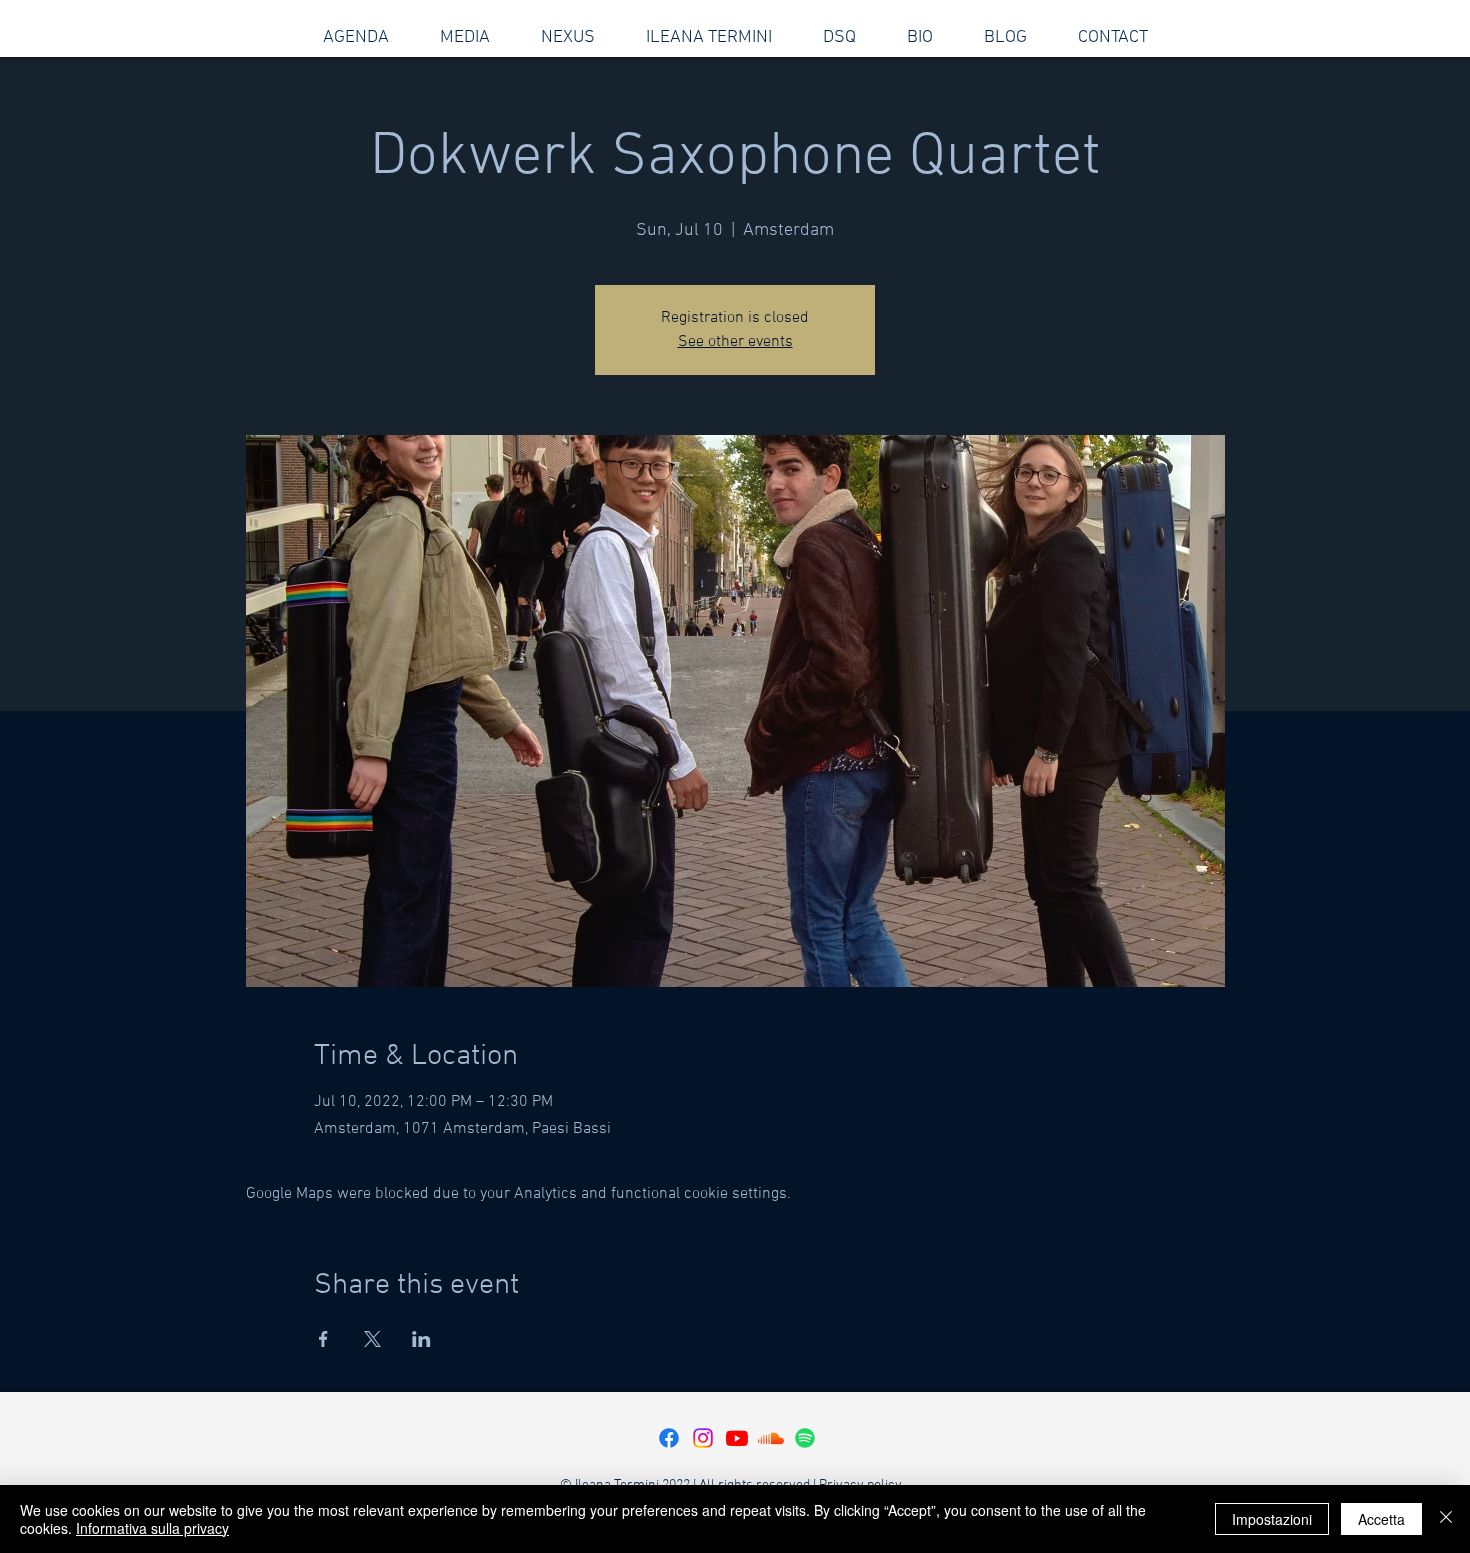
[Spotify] (805, 1438)
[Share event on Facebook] (323, 1339)
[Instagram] (703, 1438)
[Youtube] (737, 1438)
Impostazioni (1272, 1519)
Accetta (1381, 1519)
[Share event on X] (372, 1339)
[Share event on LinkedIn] (421, 1339)
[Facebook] (669, 1438)
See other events (735, 342)
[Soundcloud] (771, 1438)
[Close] (1446, 1519)
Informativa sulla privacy (152, 1528)
